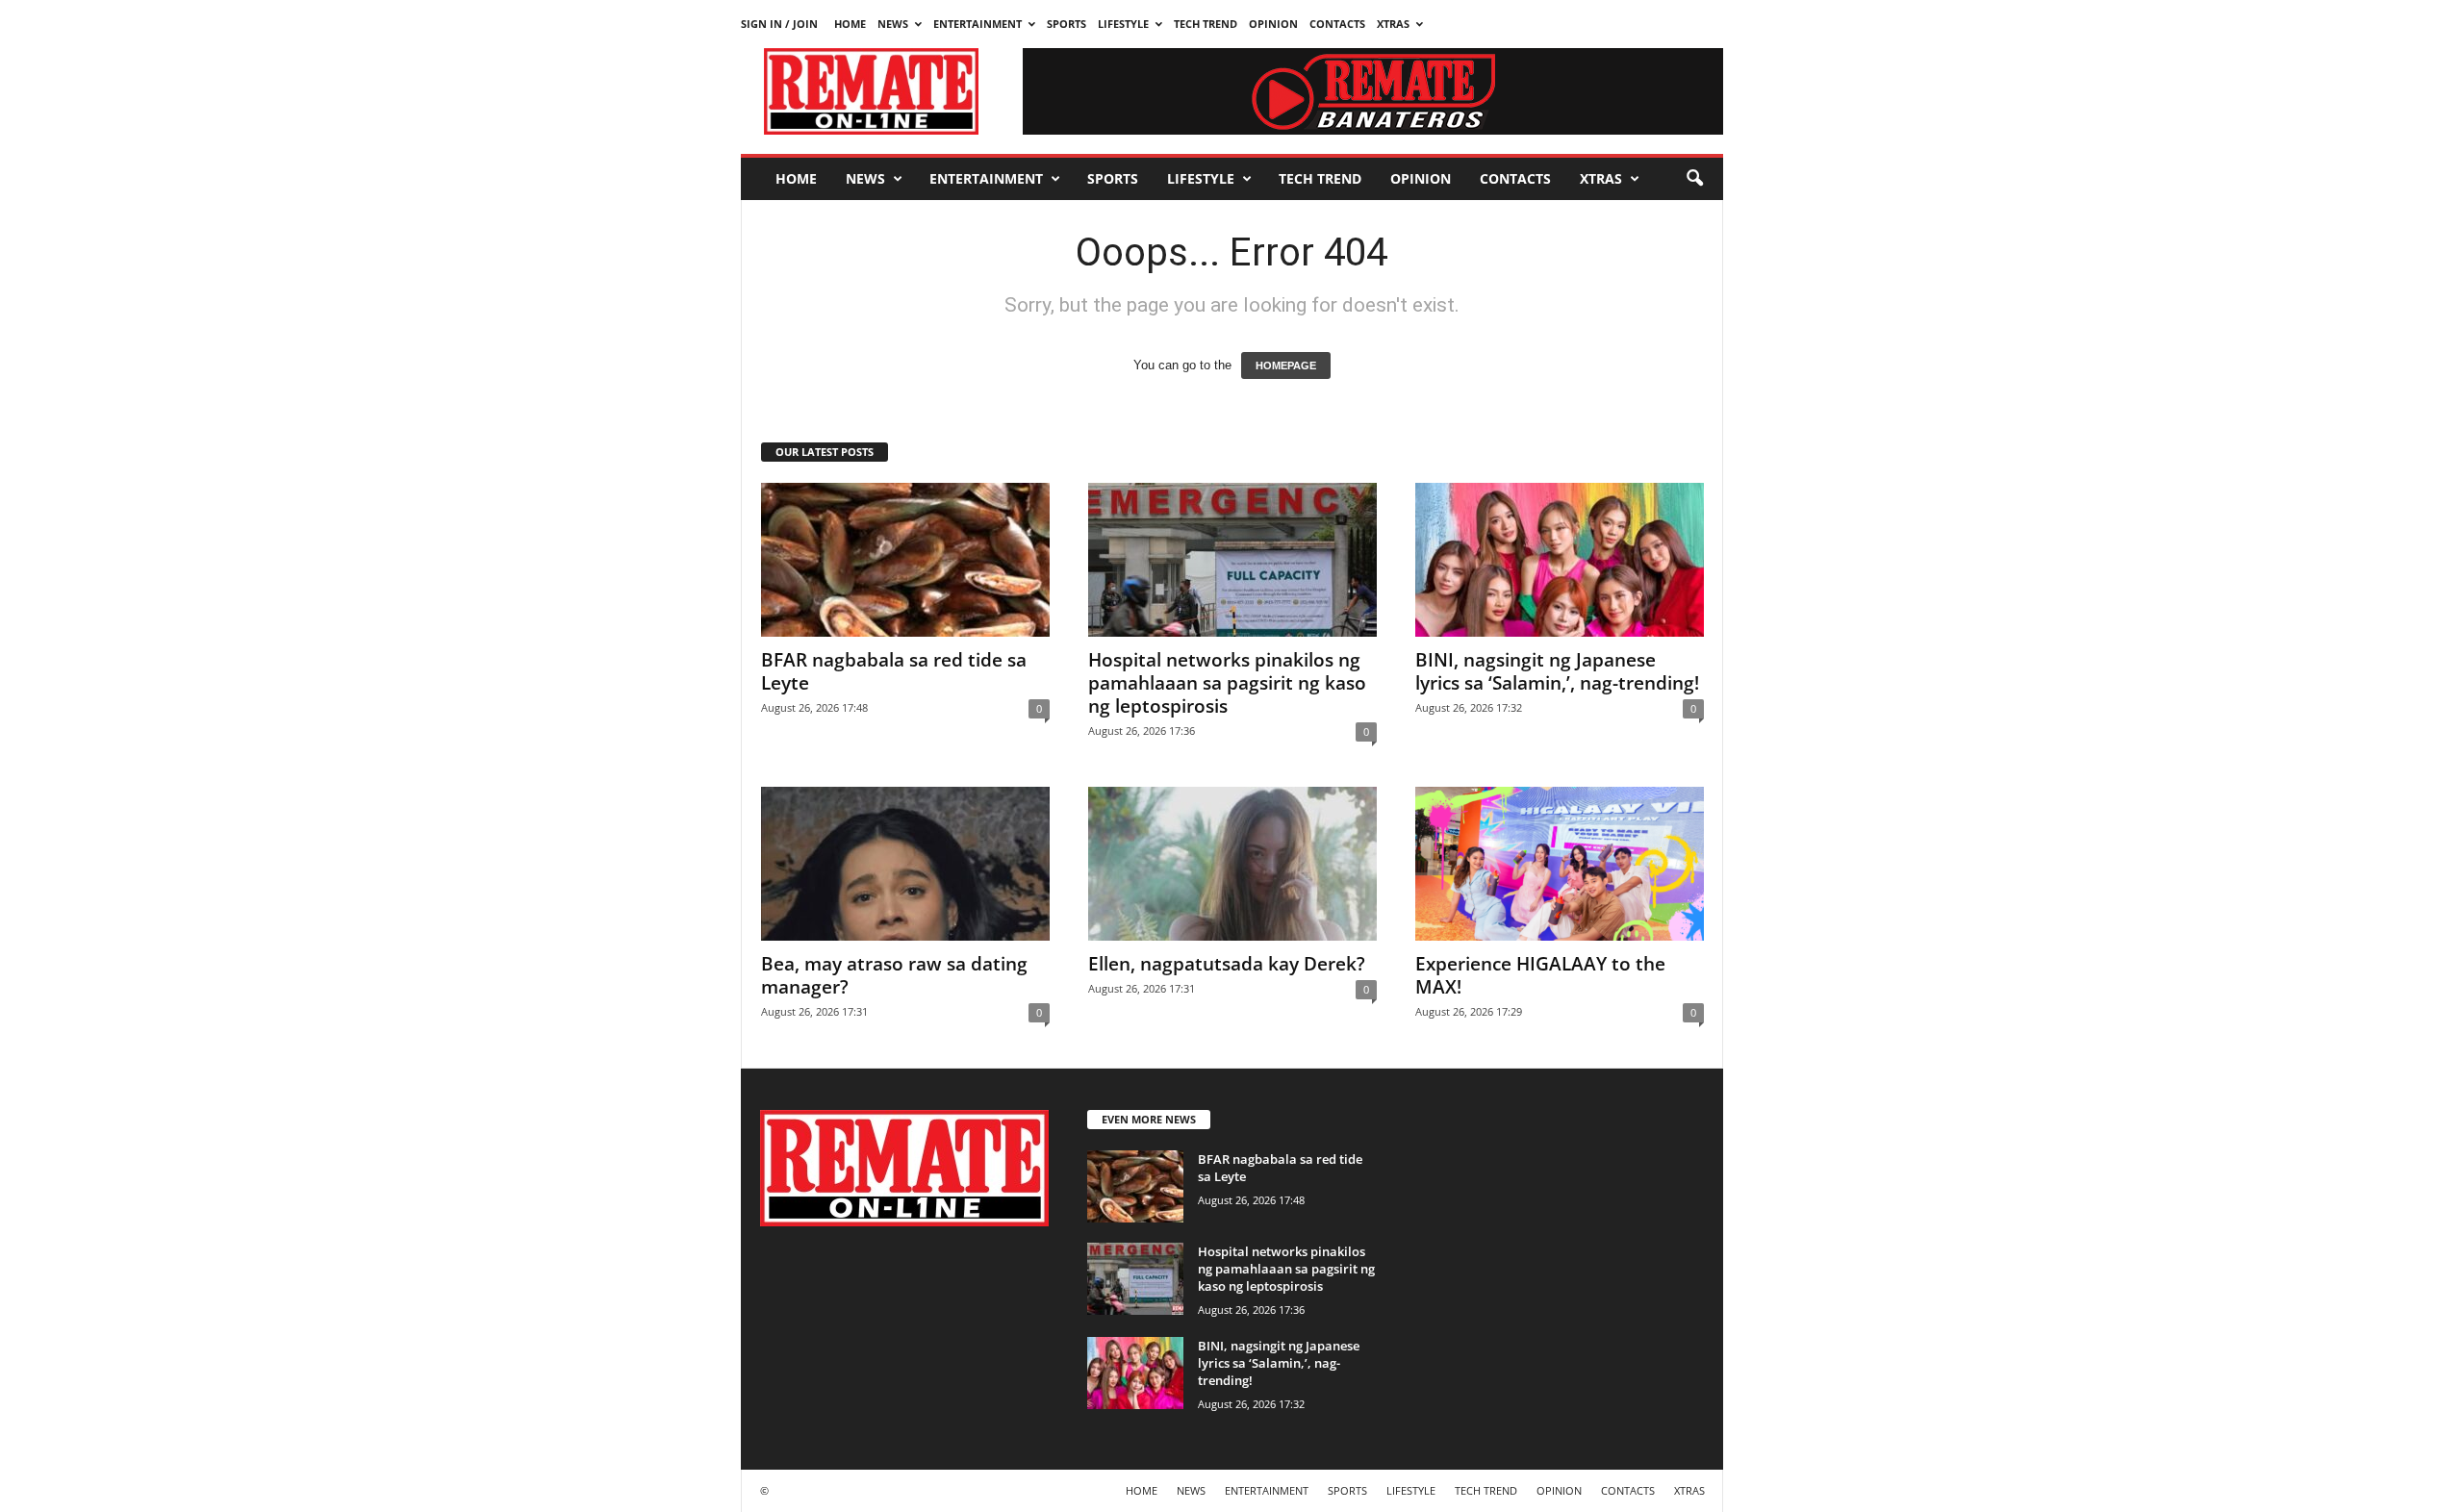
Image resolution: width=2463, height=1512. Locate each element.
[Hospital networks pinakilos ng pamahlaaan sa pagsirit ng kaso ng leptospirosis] (1232, 560)
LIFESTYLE (1123, 24)
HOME (850, 24)
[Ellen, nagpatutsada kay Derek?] (1232, 864)
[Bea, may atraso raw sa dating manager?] (905, 864)
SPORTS (1066, 24)
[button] (1694, 179)
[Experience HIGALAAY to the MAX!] (1560, 864)
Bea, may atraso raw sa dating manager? (894, 975)
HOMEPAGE (1286, 365)
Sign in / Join (779, 24)
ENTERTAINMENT (978, 24)
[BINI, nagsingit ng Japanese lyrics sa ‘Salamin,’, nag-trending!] (1560, 560)
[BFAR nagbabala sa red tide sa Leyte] (905, 560)
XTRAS (1393, 24)
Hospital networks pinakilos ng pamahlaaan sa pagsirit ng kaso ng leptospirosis (1227, 683)
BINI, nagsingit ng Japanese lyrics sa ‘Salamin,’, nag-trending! (1557, 671)
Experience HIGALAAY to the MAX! (1540, 975)
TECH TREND (1206, 24)
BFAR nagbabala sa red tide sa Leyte (894, 671)
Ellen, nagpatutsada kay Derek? (1227, 964)
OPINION (1273, 24)
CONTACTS (1337, 24)
